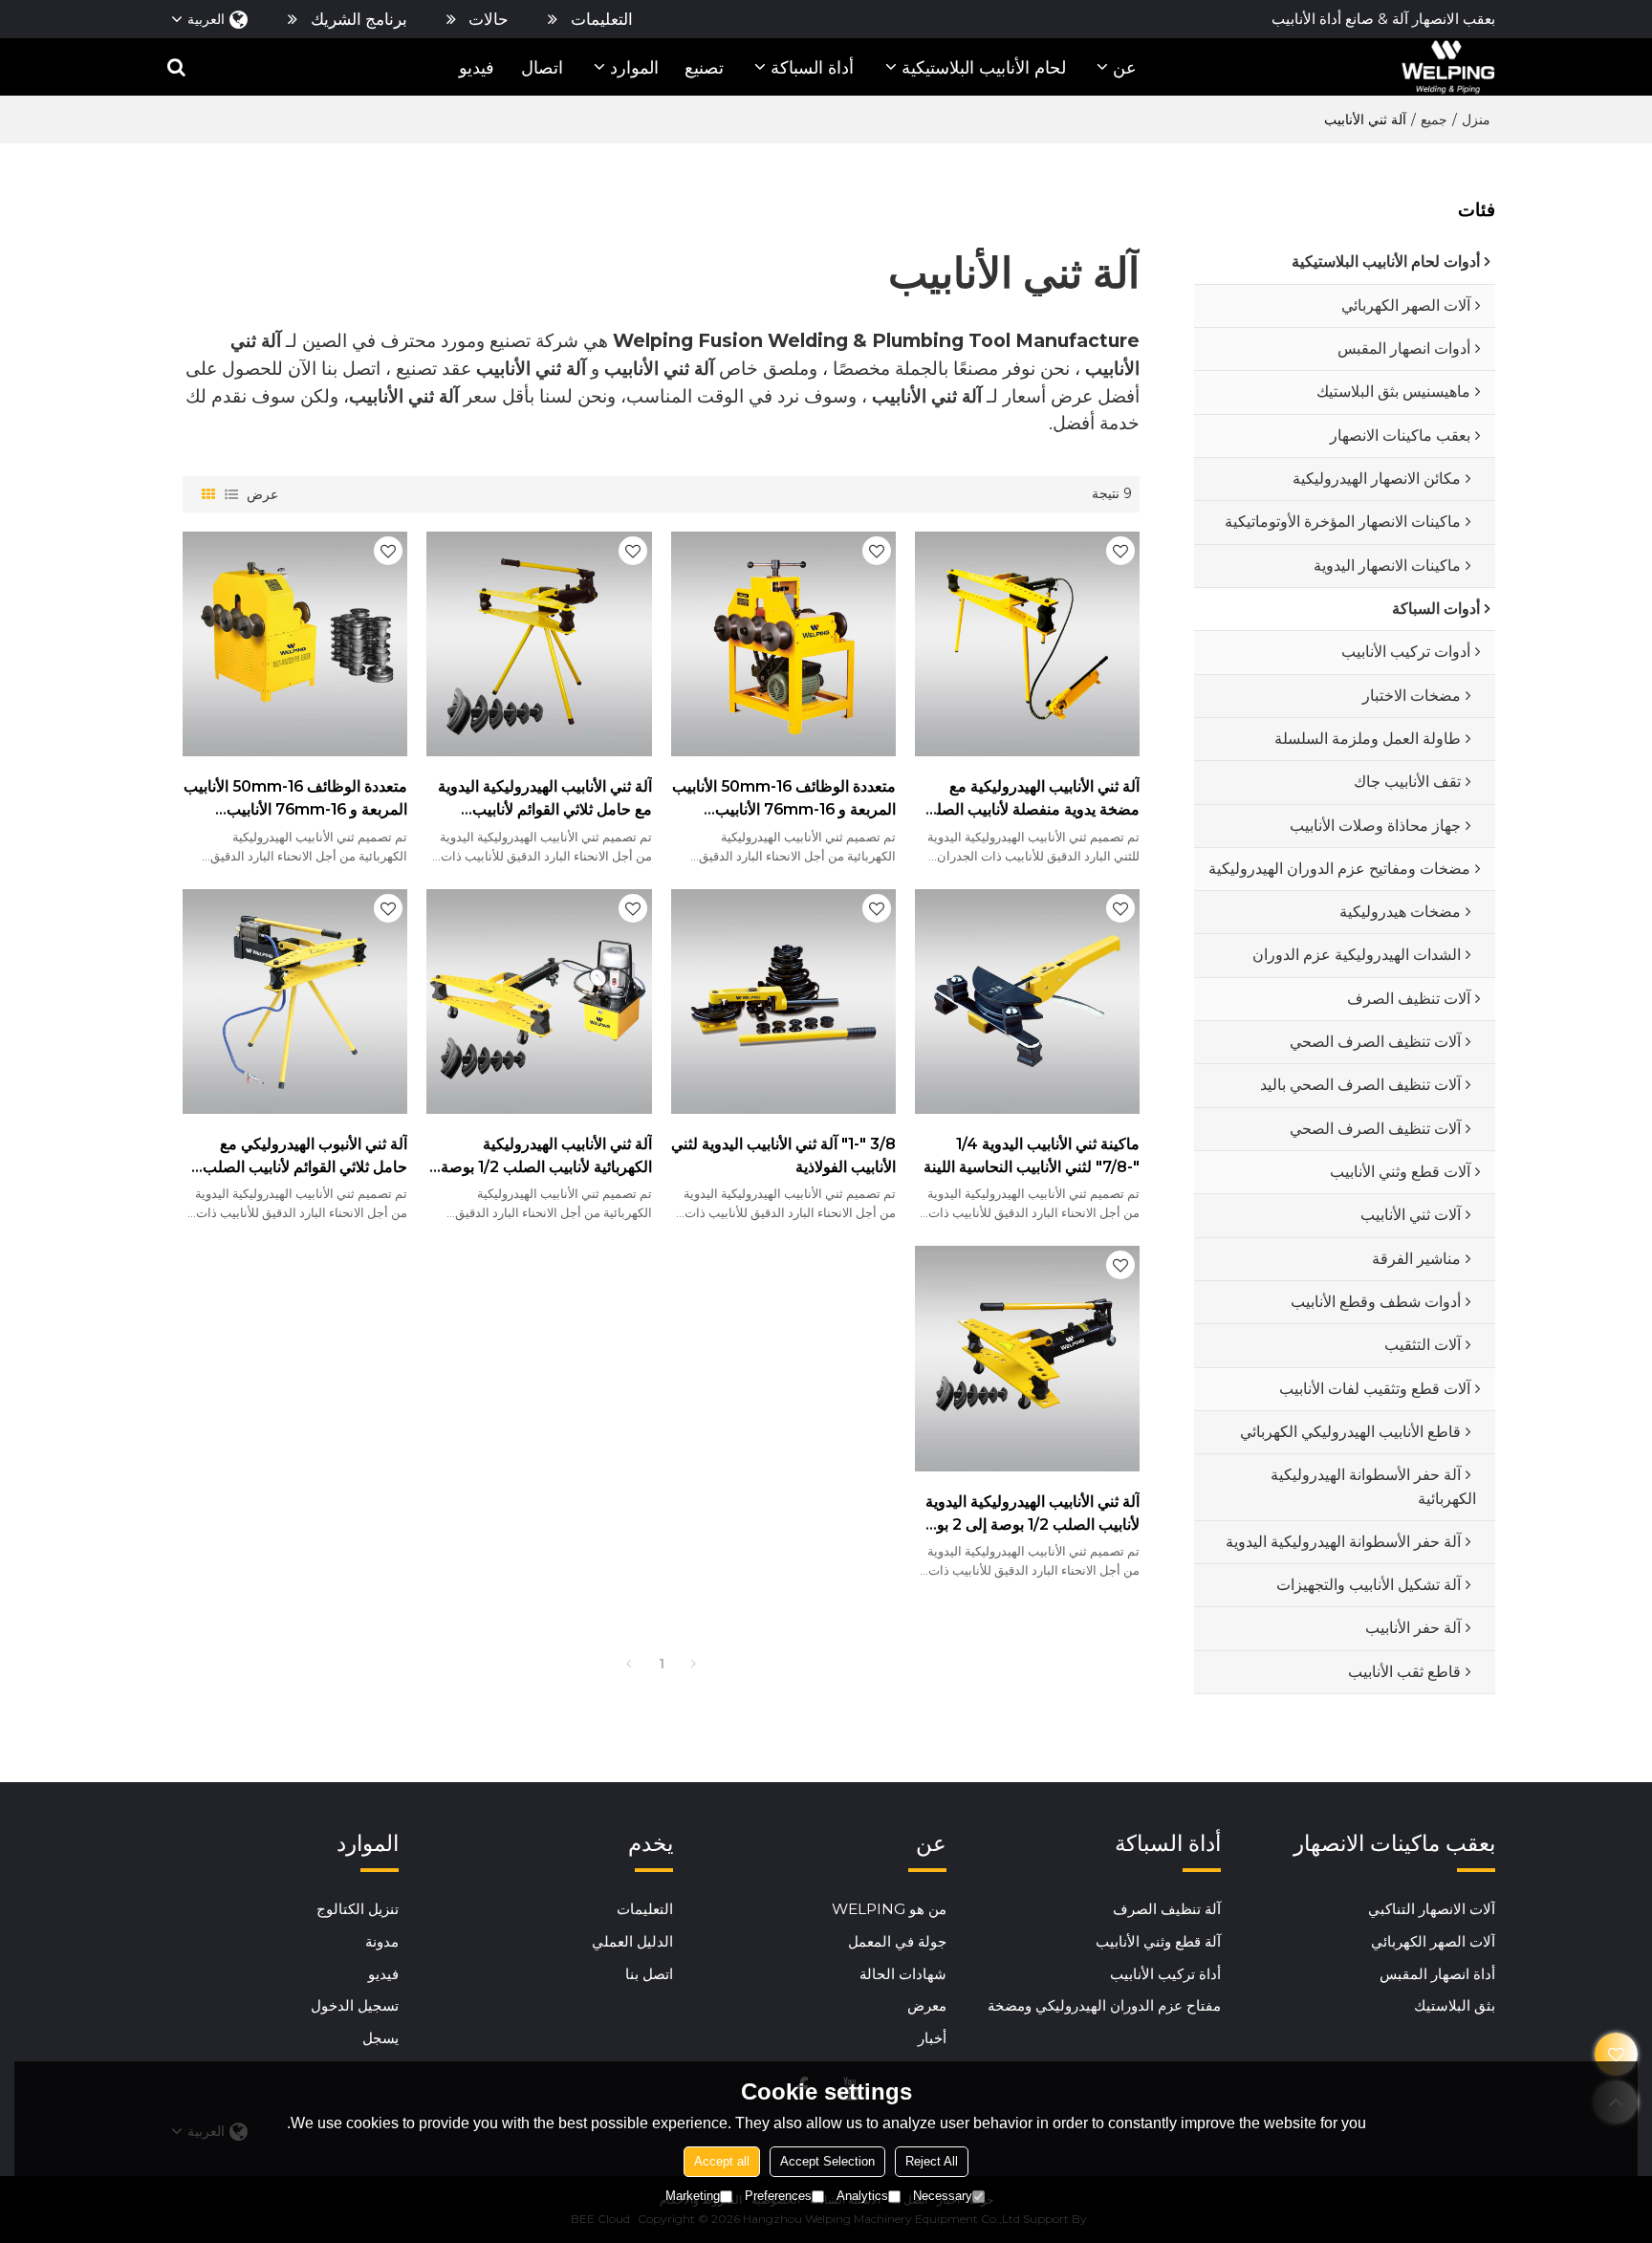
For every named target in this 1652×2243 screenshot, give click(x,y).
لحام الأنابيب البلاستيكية (984, 67)
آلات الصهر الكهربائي (1433, 1941)
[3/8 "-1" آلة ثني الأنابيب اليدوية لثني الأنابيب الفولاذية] (783, 1002)
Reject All (932, 2161)
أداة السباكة (812, 67)
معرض (927, 2005)
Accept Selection (827, 2161)
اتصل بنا (649, 1974)
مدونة (382, 1941)
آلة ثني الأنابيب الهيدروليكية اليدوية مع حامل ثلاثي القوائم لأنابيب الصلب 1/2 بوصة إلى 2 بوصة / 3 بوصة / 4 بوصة (544, 800)
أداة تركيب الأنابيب (1165, 1974)
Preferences (778, 2196)
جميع (1434, 120)
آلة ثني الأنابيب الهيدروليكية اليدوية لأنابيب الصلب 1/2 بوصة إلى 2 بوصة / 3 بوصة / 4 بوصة (1027, 1515)
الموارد (634, 67)
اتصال (542, 67)
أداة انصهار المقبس (1437, 1974)
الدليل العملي (632, 1941)
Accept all (722, 2161)
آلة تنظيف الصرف (1167, 1909)
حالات (489, 19)
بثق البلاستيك (1455, 2005)
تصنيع (704, 67)
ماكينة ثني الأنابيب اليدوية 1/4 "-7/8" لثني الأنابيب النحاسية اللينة (1032, 1155)
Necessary (943, 2196)
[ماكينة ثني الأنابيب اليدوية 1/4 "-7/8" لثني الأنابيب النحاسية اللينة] (1027, 1002)
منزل (1476, 120)
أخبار (932, 2038)
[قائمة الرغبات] (1616, 2054)
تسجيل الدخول (355, 2005)
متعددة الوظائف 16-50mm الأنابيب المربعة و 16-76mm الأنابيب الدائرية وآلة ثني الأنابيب (784, 800)
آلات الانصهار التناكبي (1432, 1909)
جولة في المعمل (897, 1941)
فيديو (477, 67)
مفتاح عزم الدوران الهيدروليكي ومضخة (1104, 2005)
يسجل (380, 2038)
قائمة (231, 494)
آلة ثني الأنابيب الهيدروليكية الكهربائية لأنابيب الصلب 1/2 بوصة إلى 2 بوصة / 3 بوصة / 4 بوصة (546, 1157)
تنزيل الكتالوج (358, 1909)
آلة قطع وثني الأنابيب (1158, 1941)
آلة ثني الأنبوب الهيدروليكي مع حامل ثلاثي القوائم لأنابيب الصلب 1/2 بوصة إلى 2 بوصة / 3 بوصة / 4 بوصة (298, 1157)
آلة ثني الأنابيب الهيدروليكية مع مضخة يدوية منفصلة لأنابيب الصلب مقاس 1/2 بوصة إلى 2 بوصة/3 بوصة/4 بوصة (1031, 800)
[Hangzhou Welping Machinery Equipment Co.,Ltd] (1448, 67)
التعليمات (602, 19)
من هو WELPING (889, 1909)
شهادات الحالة (903, 1974)
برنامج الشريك (359, 19)
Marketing (693, 2196)
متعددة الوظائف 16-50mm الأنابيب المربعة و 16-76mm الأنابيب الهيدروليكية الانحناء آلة (295, 800)
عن (1125, 67)
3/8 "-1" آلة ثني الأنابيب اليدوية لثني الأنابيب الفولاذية (783, 1155)
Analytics (862, 2196)
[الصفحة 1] (629, 1664)
